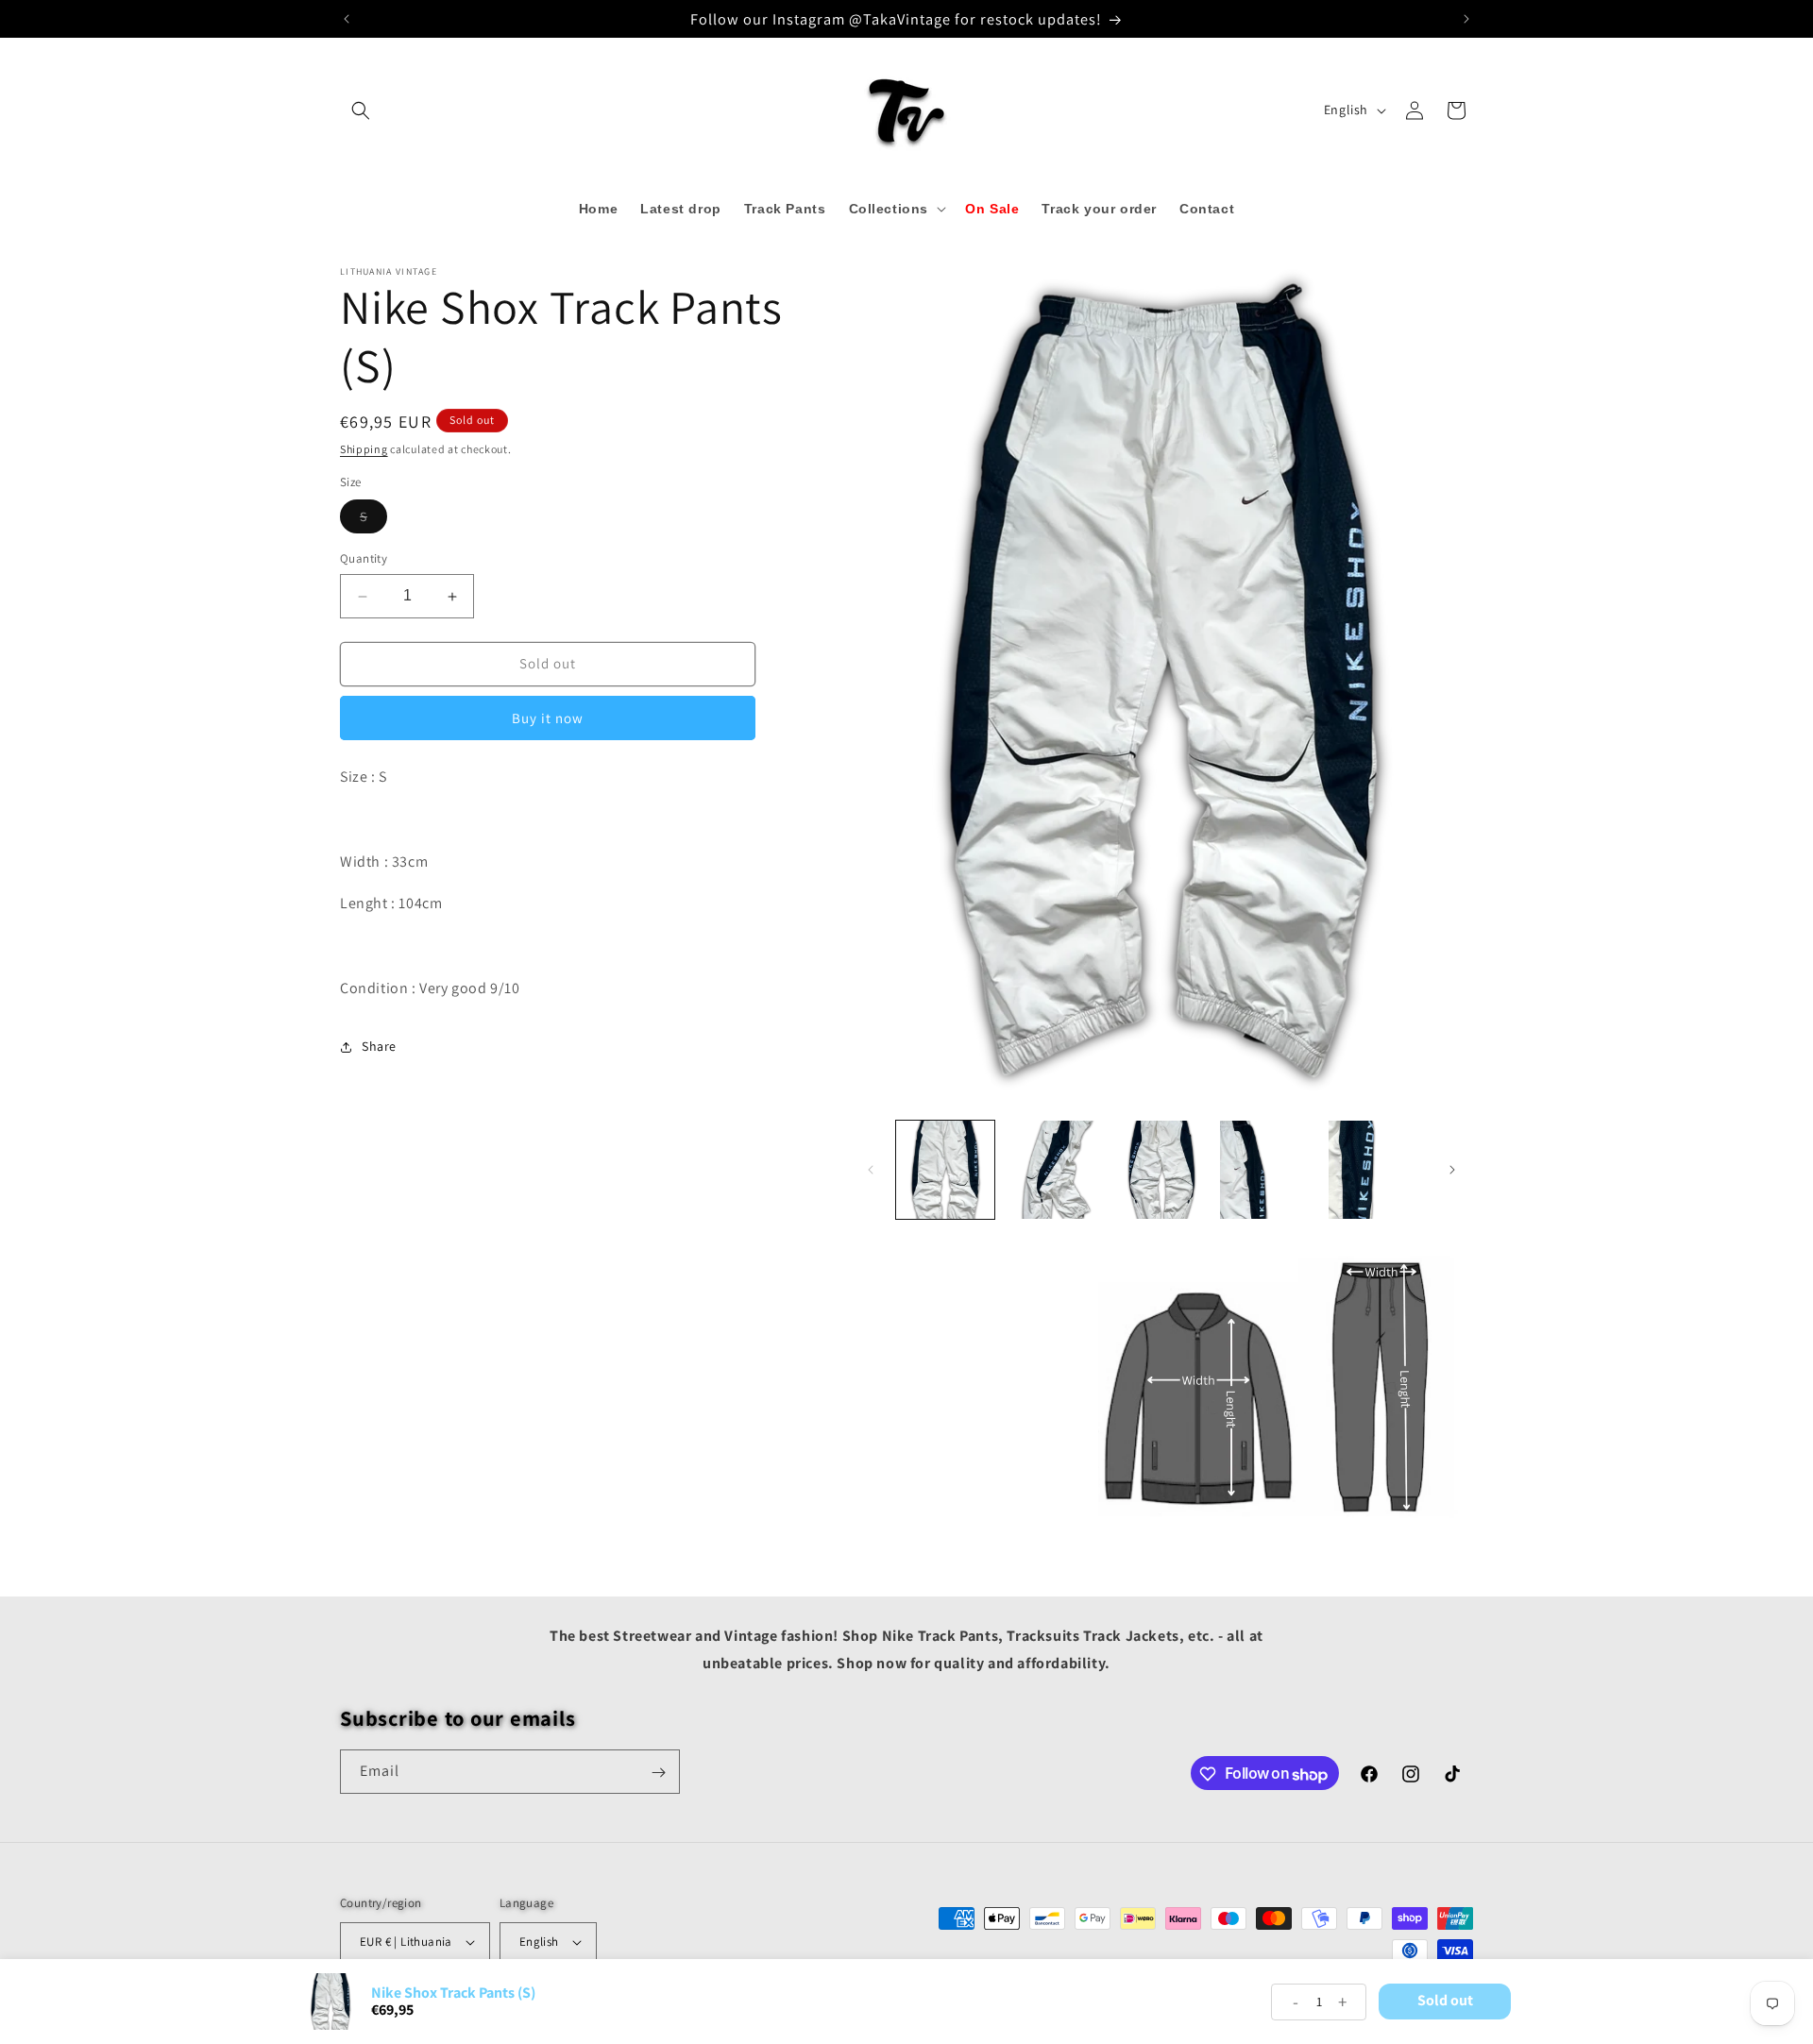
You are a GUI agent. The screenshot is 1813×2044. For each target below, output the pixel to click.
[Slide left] (871, 1170)
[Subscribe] (658, 1773)
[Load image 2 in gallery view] (1053, 1170)
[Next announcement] (1466, 19)
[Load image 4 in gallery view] (1269, 1170)
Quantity (364, 559)
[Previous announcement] (347, 19)
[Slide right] (1452, 1170)
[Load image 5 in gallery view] (1378, 1170)
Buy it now (548, 718)
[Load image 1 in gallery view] (945, 1170)
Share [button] (379, 1046)
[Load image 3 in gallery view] (1161, 1170)
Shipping (364, 449)
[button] (361, 110)
